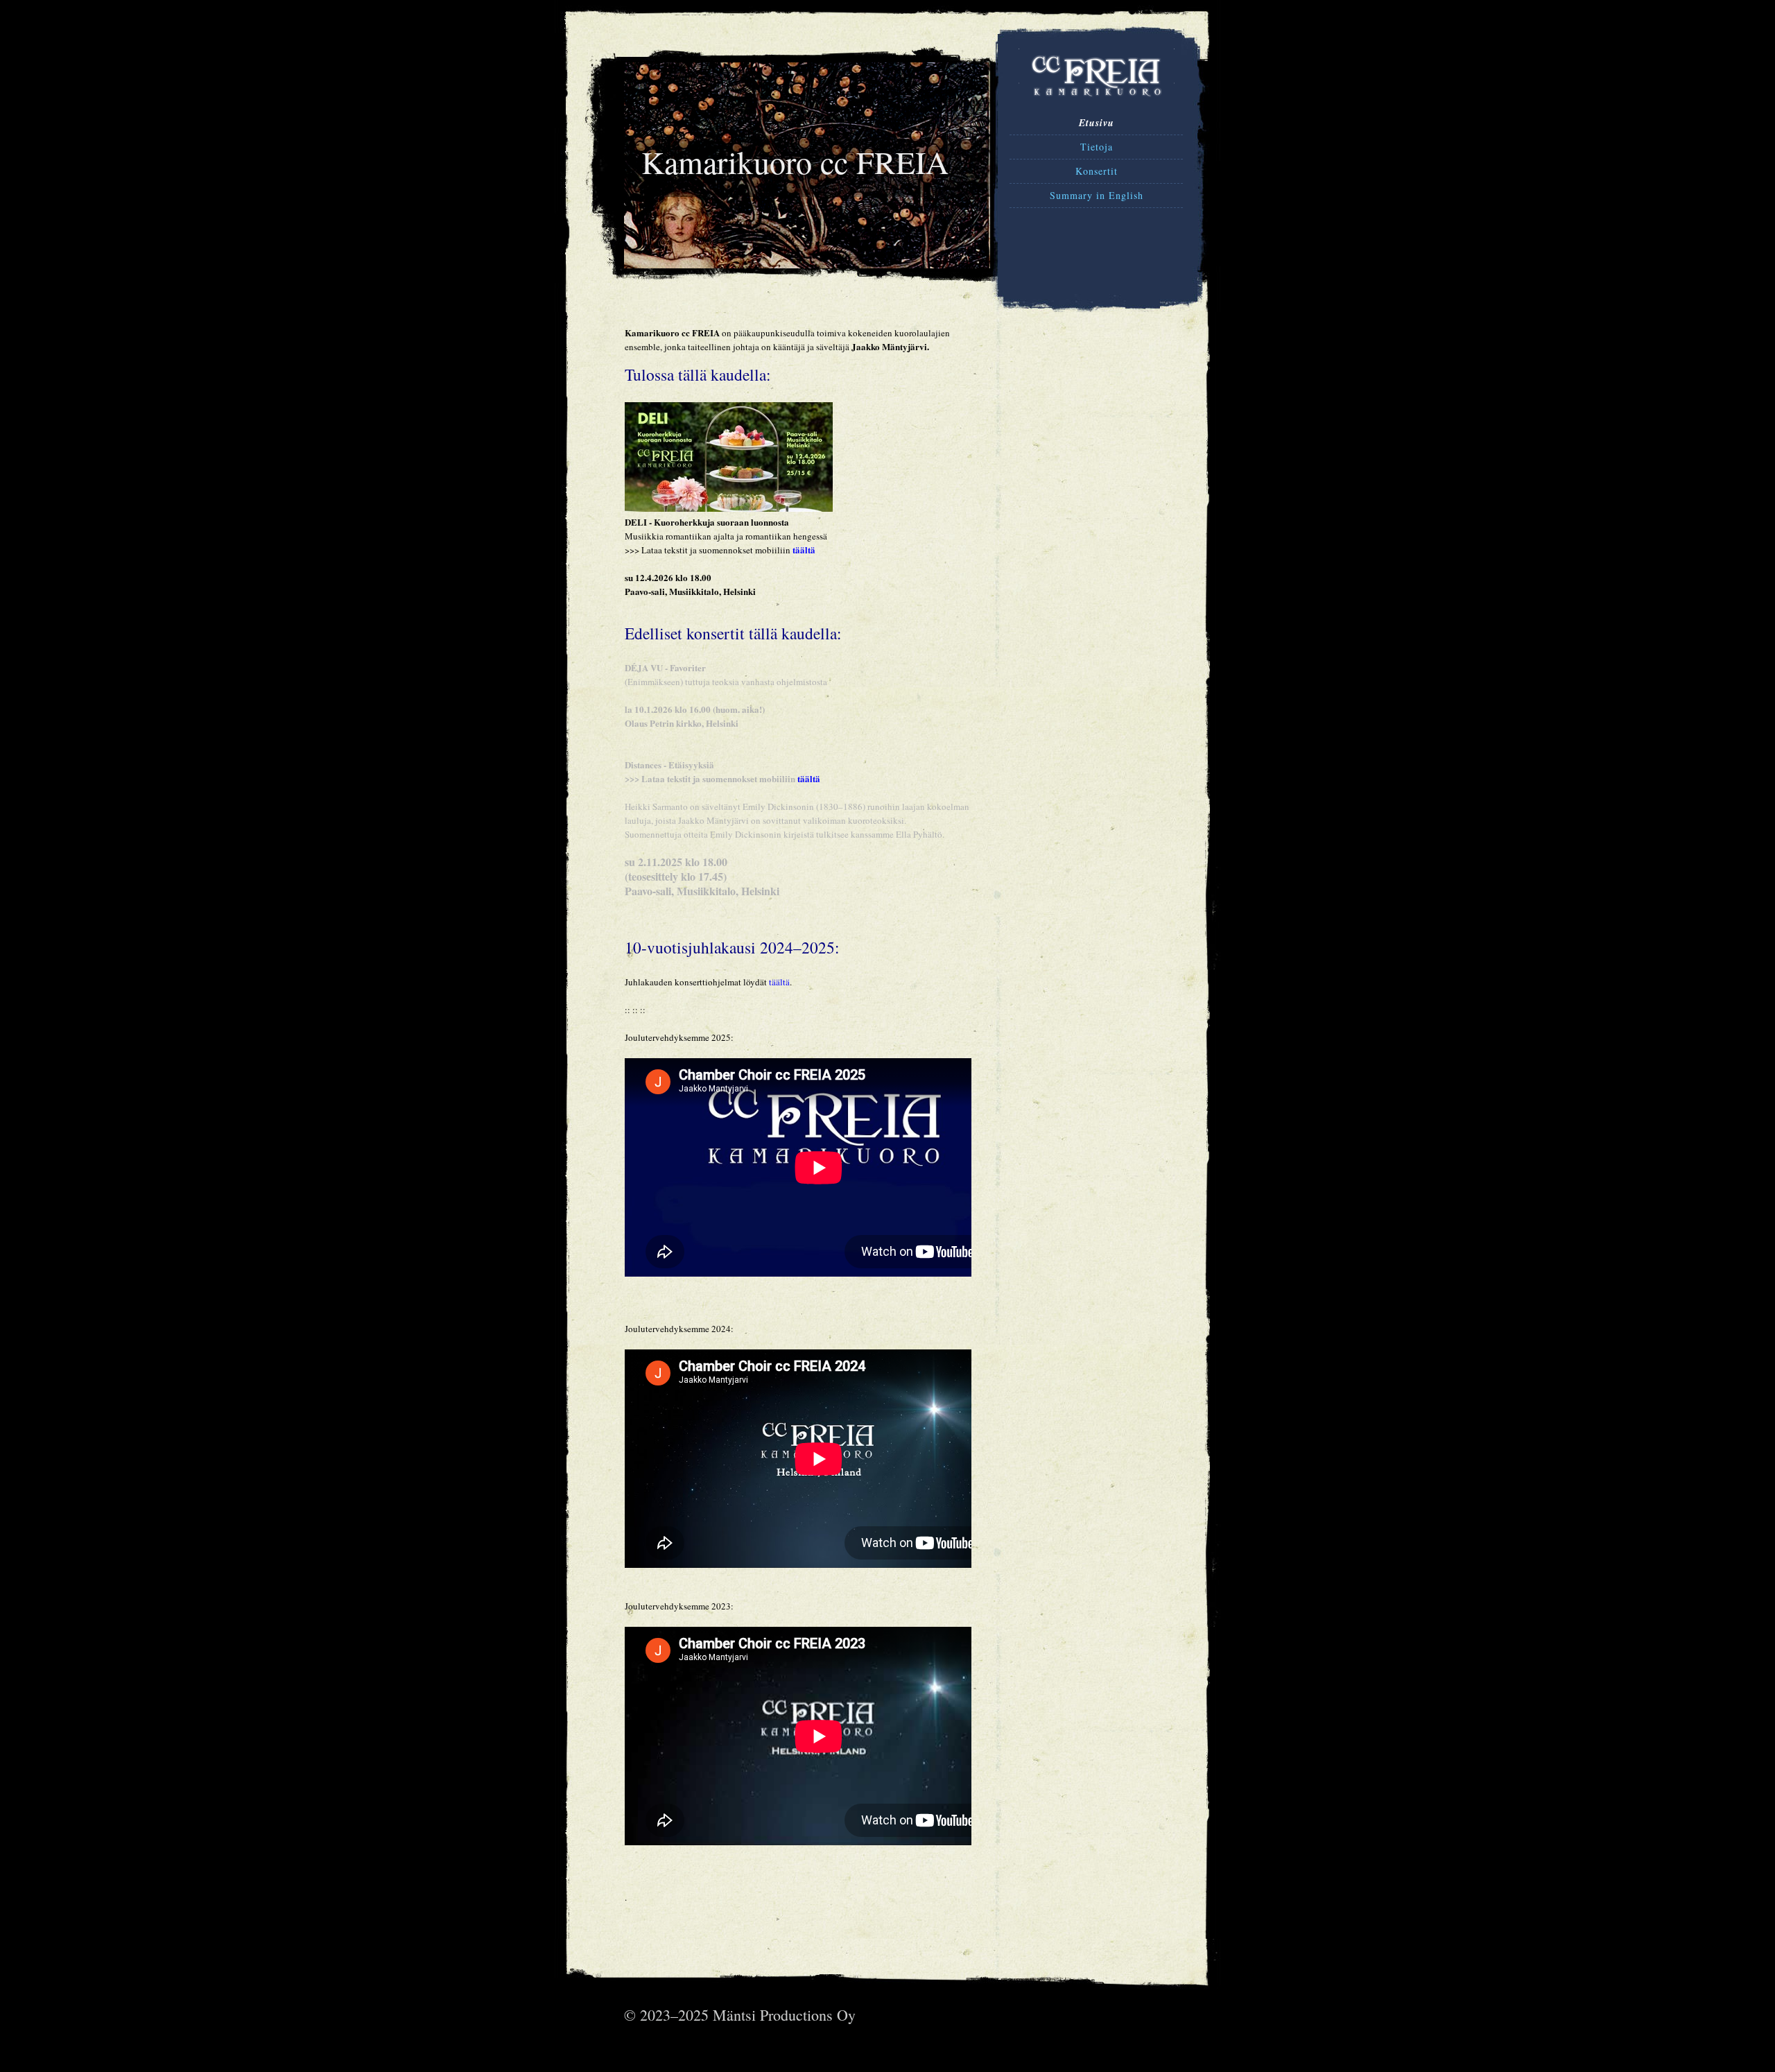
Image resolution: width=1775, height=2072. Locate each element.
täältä (804, 550)
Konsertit (1097, 171)
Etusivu (1097, 123)
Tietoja (1097, 147)
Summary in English (1097, 195)
